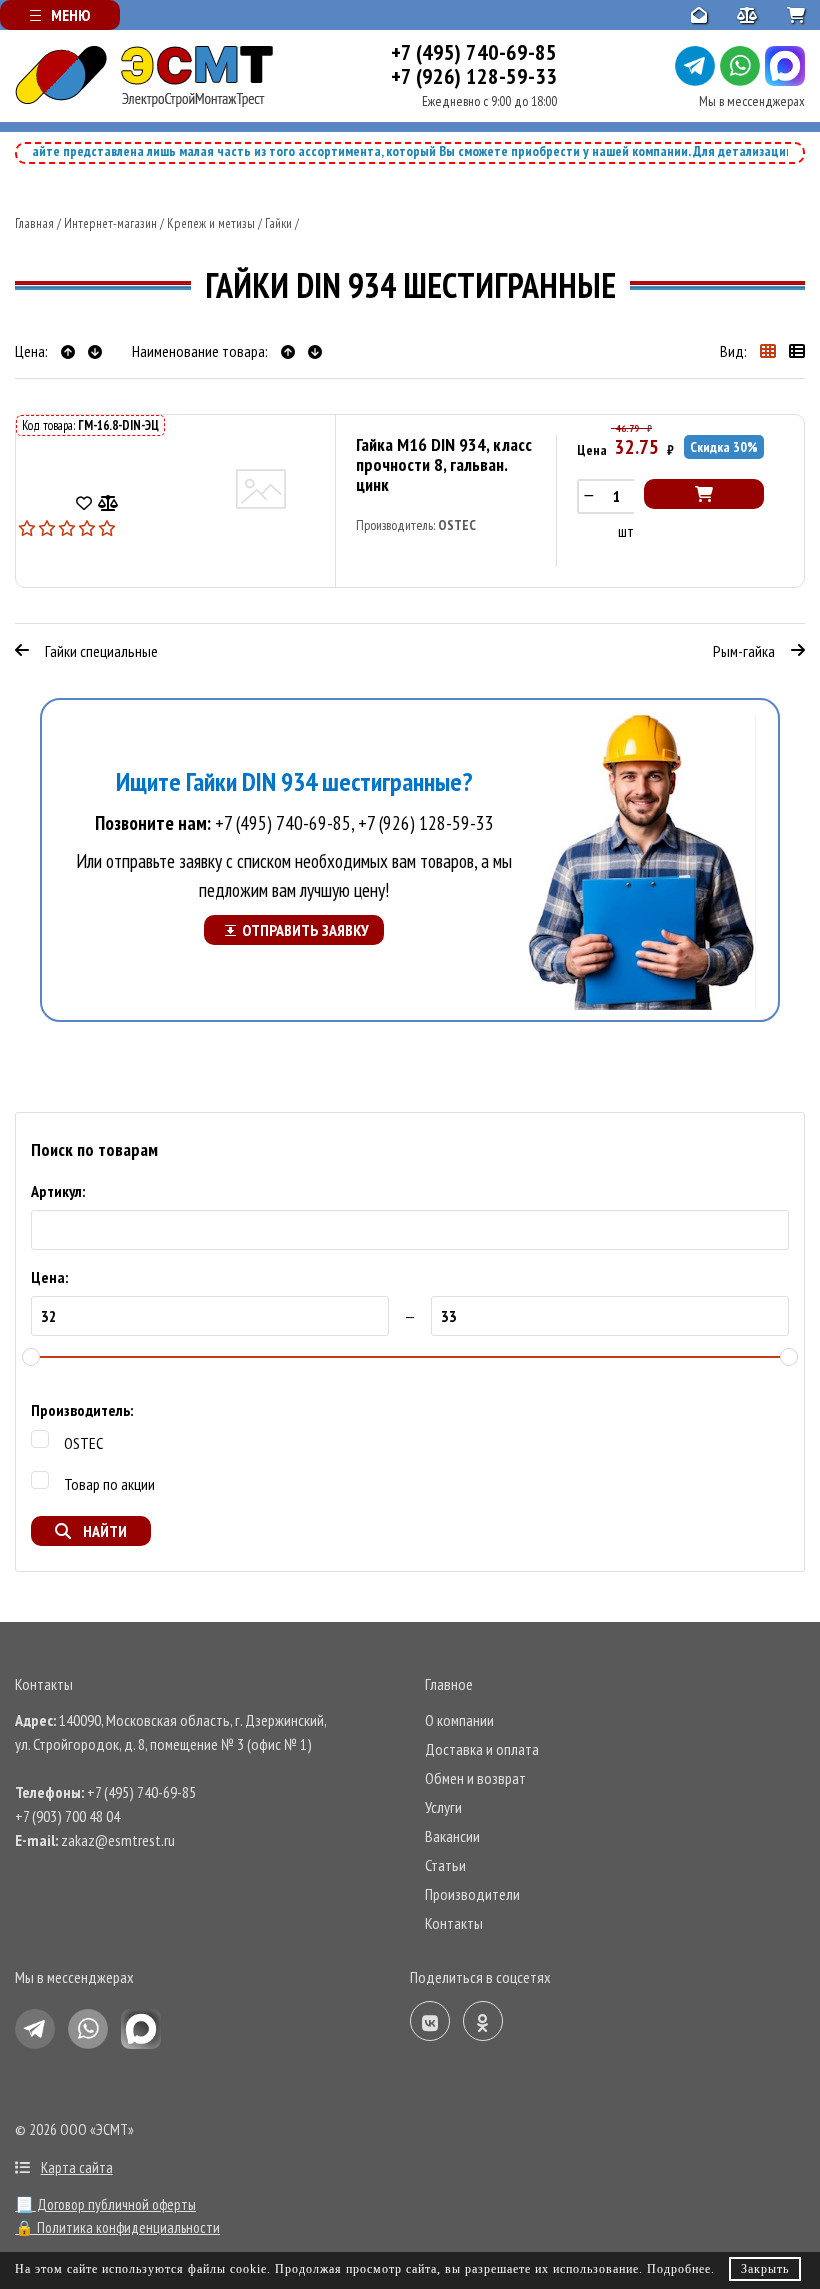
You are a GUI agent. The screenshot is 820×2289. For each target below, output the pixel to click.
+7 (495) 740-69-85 (474, 52)
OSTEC (457, 525)
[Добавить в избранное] (84, 502)
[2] (38, 526)
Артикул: (58, 1191)
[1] (28, 526)
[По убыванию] (95, 351)
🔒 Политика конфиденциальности (117, 2227)
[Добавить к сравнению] (108, 502)
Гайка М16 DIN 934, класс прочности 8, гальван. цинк (444, 464)
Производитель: (82, 1410)
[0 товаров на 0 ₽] (796, 15)
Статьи (445, 1865)
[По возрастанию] (69, 351)
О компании (459, 1720)
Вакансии (452, 1836)
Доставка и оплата (482, 1749)
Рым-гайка (744, 651)
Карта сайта (77, 2167)
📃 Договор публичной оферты (105, 2204)
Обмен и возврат (475, 1778)
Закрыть (765, 2269)
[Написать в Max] (785, 66)
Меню (70, 15)
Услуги (443, 1807)
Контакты (454, 1923)
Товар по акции (109, 1484)
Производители (472, 1894)
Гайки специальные (101, 651)
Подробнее (679, 2269)
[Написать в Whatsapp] (740, 66)
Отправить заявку (305, 930)
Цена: (49, 1277)
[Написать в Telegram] (695, 66)
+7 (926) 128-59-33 (474, 76)
